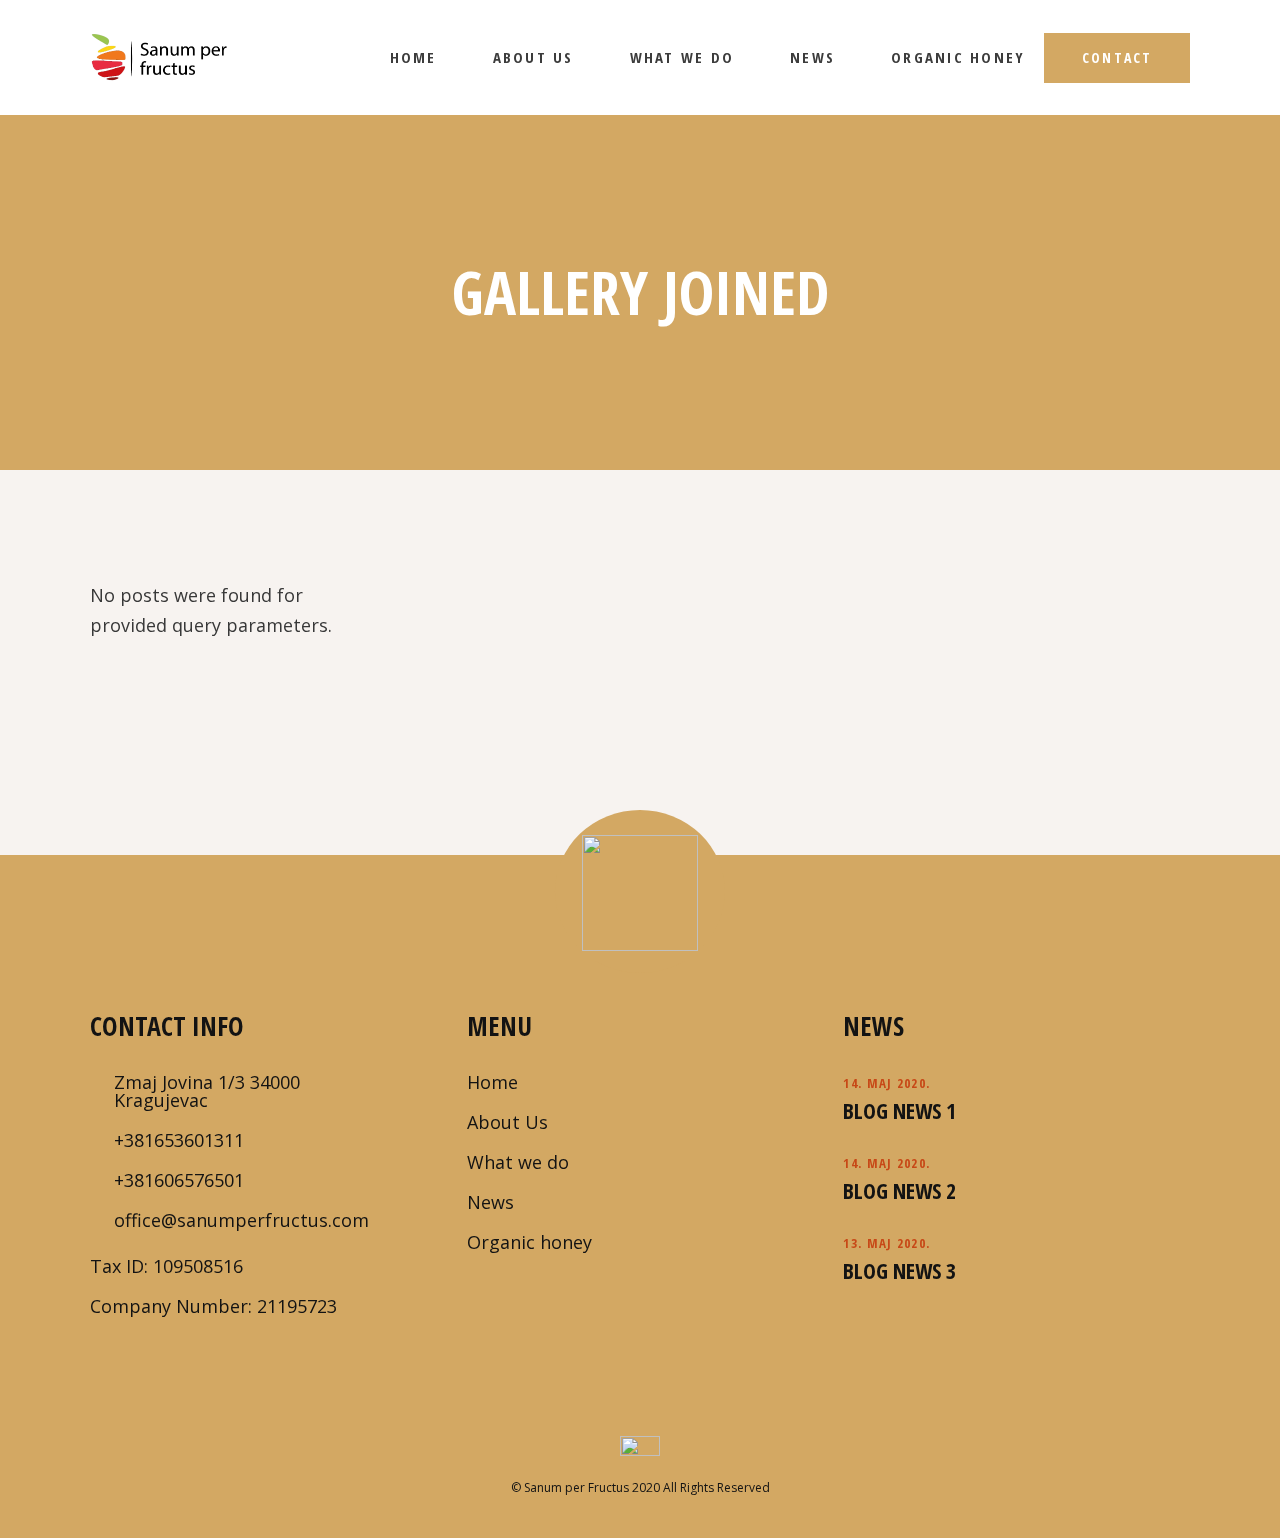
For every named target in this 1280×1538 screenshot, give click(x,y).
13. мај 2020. (886, 1243)
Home (492, 1082)
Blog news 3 (899, 1270)
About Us (507, 1122)
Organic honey (529, 1242)
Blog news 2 (899, 1190)
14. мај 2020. (886, 1083)
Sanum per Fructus (575, 1487)
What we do (518, 1162)
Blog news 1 (899, 1110)
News (490, 1202)
